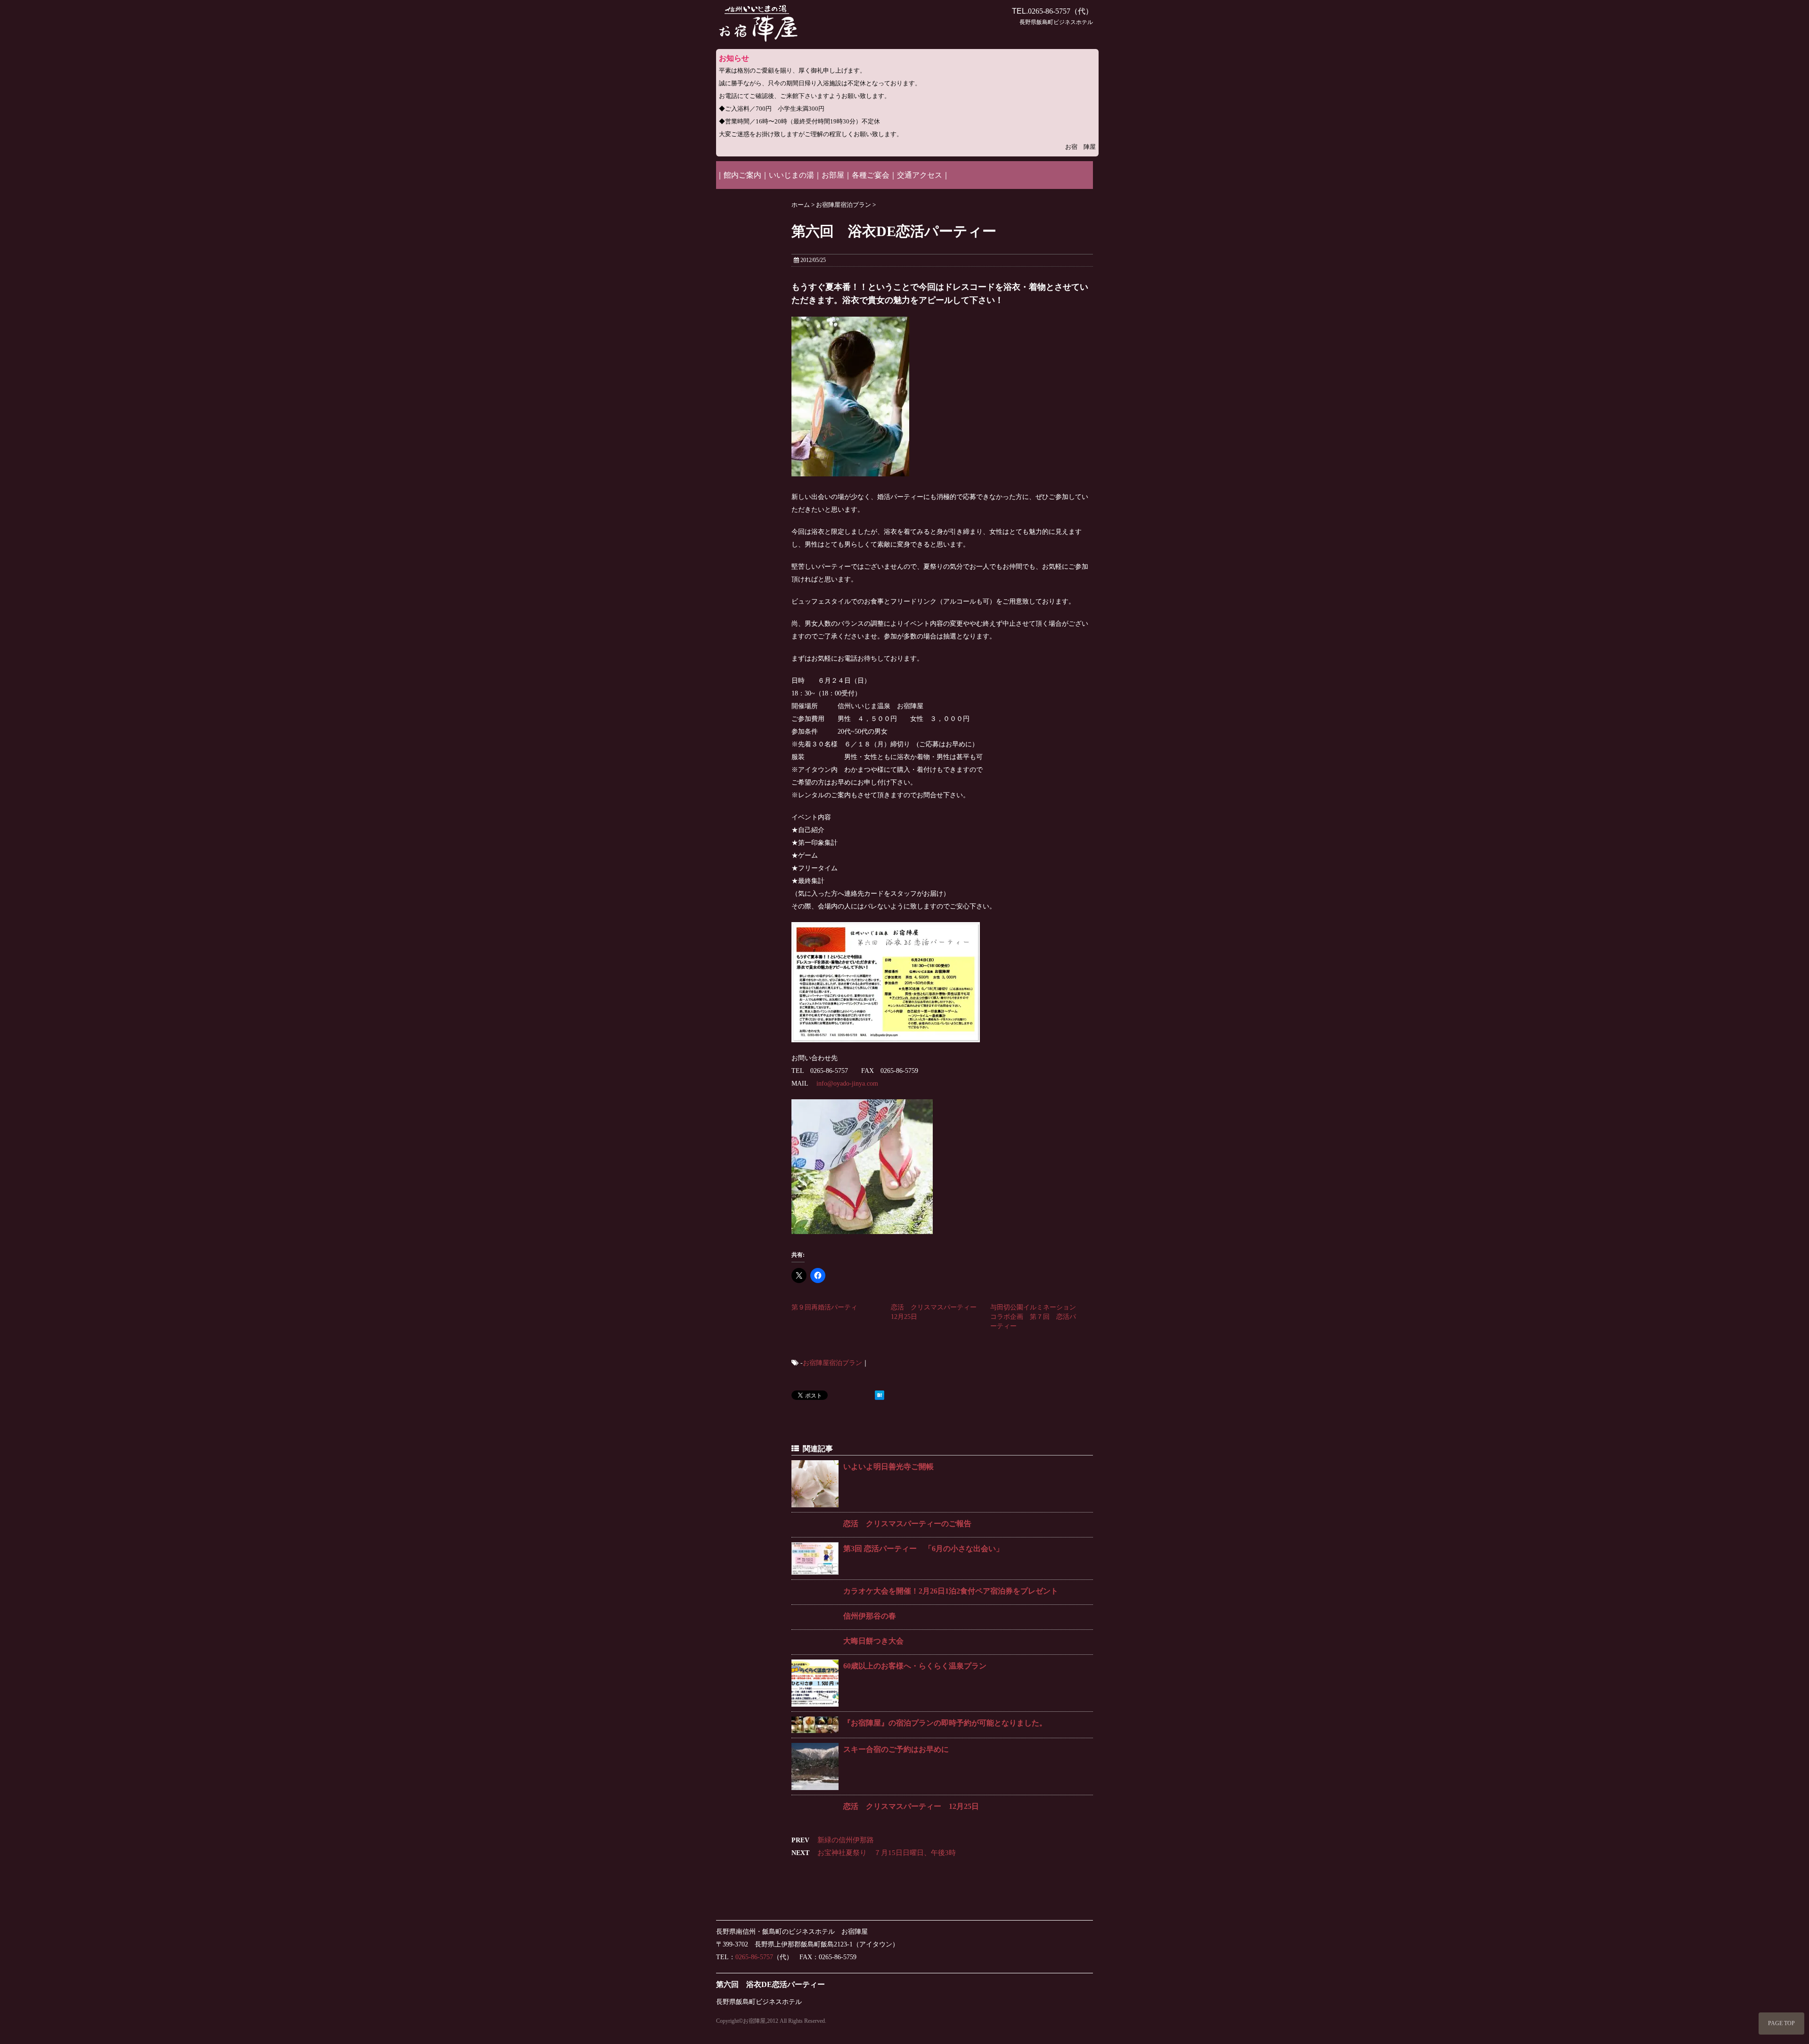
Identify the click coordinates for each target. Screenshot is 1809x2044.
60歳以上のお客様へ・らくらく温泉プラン (915, 1666)
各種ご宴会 (871, 175)
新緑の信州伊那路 (846, 1840)
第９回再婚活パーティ (824, 1307)
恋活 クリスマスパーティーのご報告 (907, 1524)
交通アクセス (920, 175)
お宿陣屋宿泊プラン (832, 1363)
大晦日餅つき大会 (873, 1641)
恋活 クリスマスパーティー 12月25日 (911, 1806)
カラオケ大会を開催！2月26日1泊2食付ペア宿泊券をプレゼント (951, 1591)
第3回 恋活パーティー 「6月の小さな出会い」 (923, 1549)
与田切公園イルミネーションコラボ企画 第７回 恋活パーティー (1033, 1317)
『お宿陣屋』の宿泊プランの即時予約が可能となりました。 (945, 1723)
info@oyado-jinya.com (847, 1083)
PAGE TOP (1781, 2023)
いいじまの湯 (791, 175)
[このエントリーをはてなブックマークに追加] (880, 1396)
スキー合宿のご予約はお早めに (896, 1749)
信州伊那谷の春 (870, 1616)
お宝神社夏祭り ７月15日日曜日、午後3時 (887, 1853)
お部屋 (833, 175)
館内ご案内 (742, 175)
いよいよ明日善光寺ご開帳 (888, 1467)
